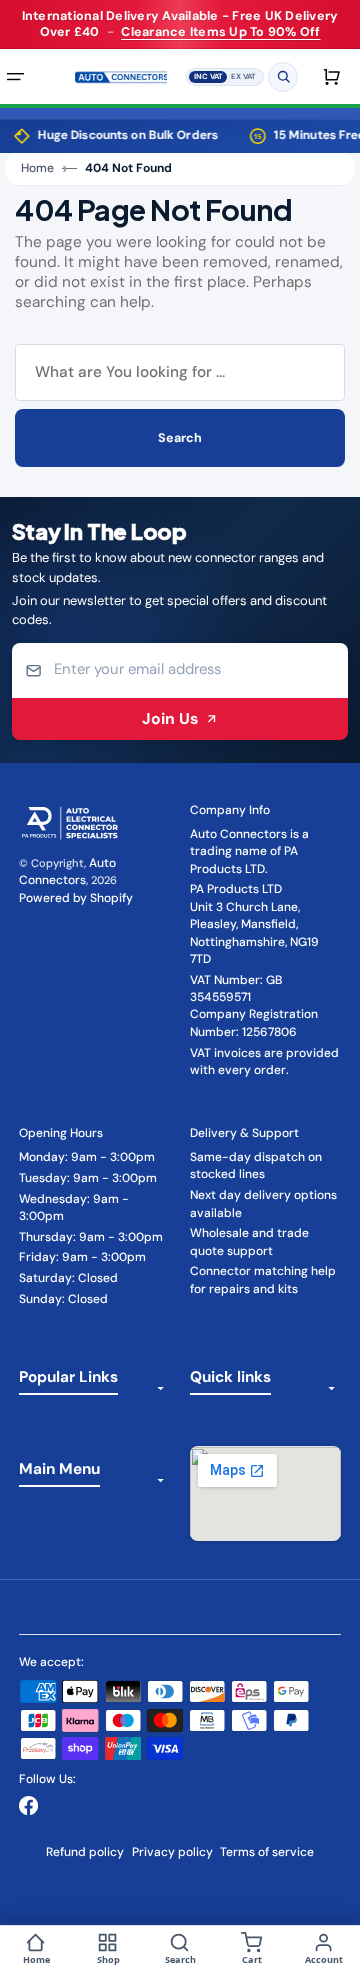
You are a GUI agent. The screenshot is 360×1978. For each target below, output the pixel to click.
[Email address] (180, 670)
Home (37, 168)
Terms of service (267, 1852)
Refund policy (85, 1852)
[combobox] (179, 373)
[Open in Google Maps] (265, 1493)
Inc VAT (208, 75)
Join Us (170, 718)
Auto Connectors (67, 871)
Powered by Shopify (76, 898)
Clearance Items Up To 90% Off (220, 32)
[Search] (283, 76)
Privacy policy (172, 1852)
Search (180, 438)
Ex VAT (243, 75)
